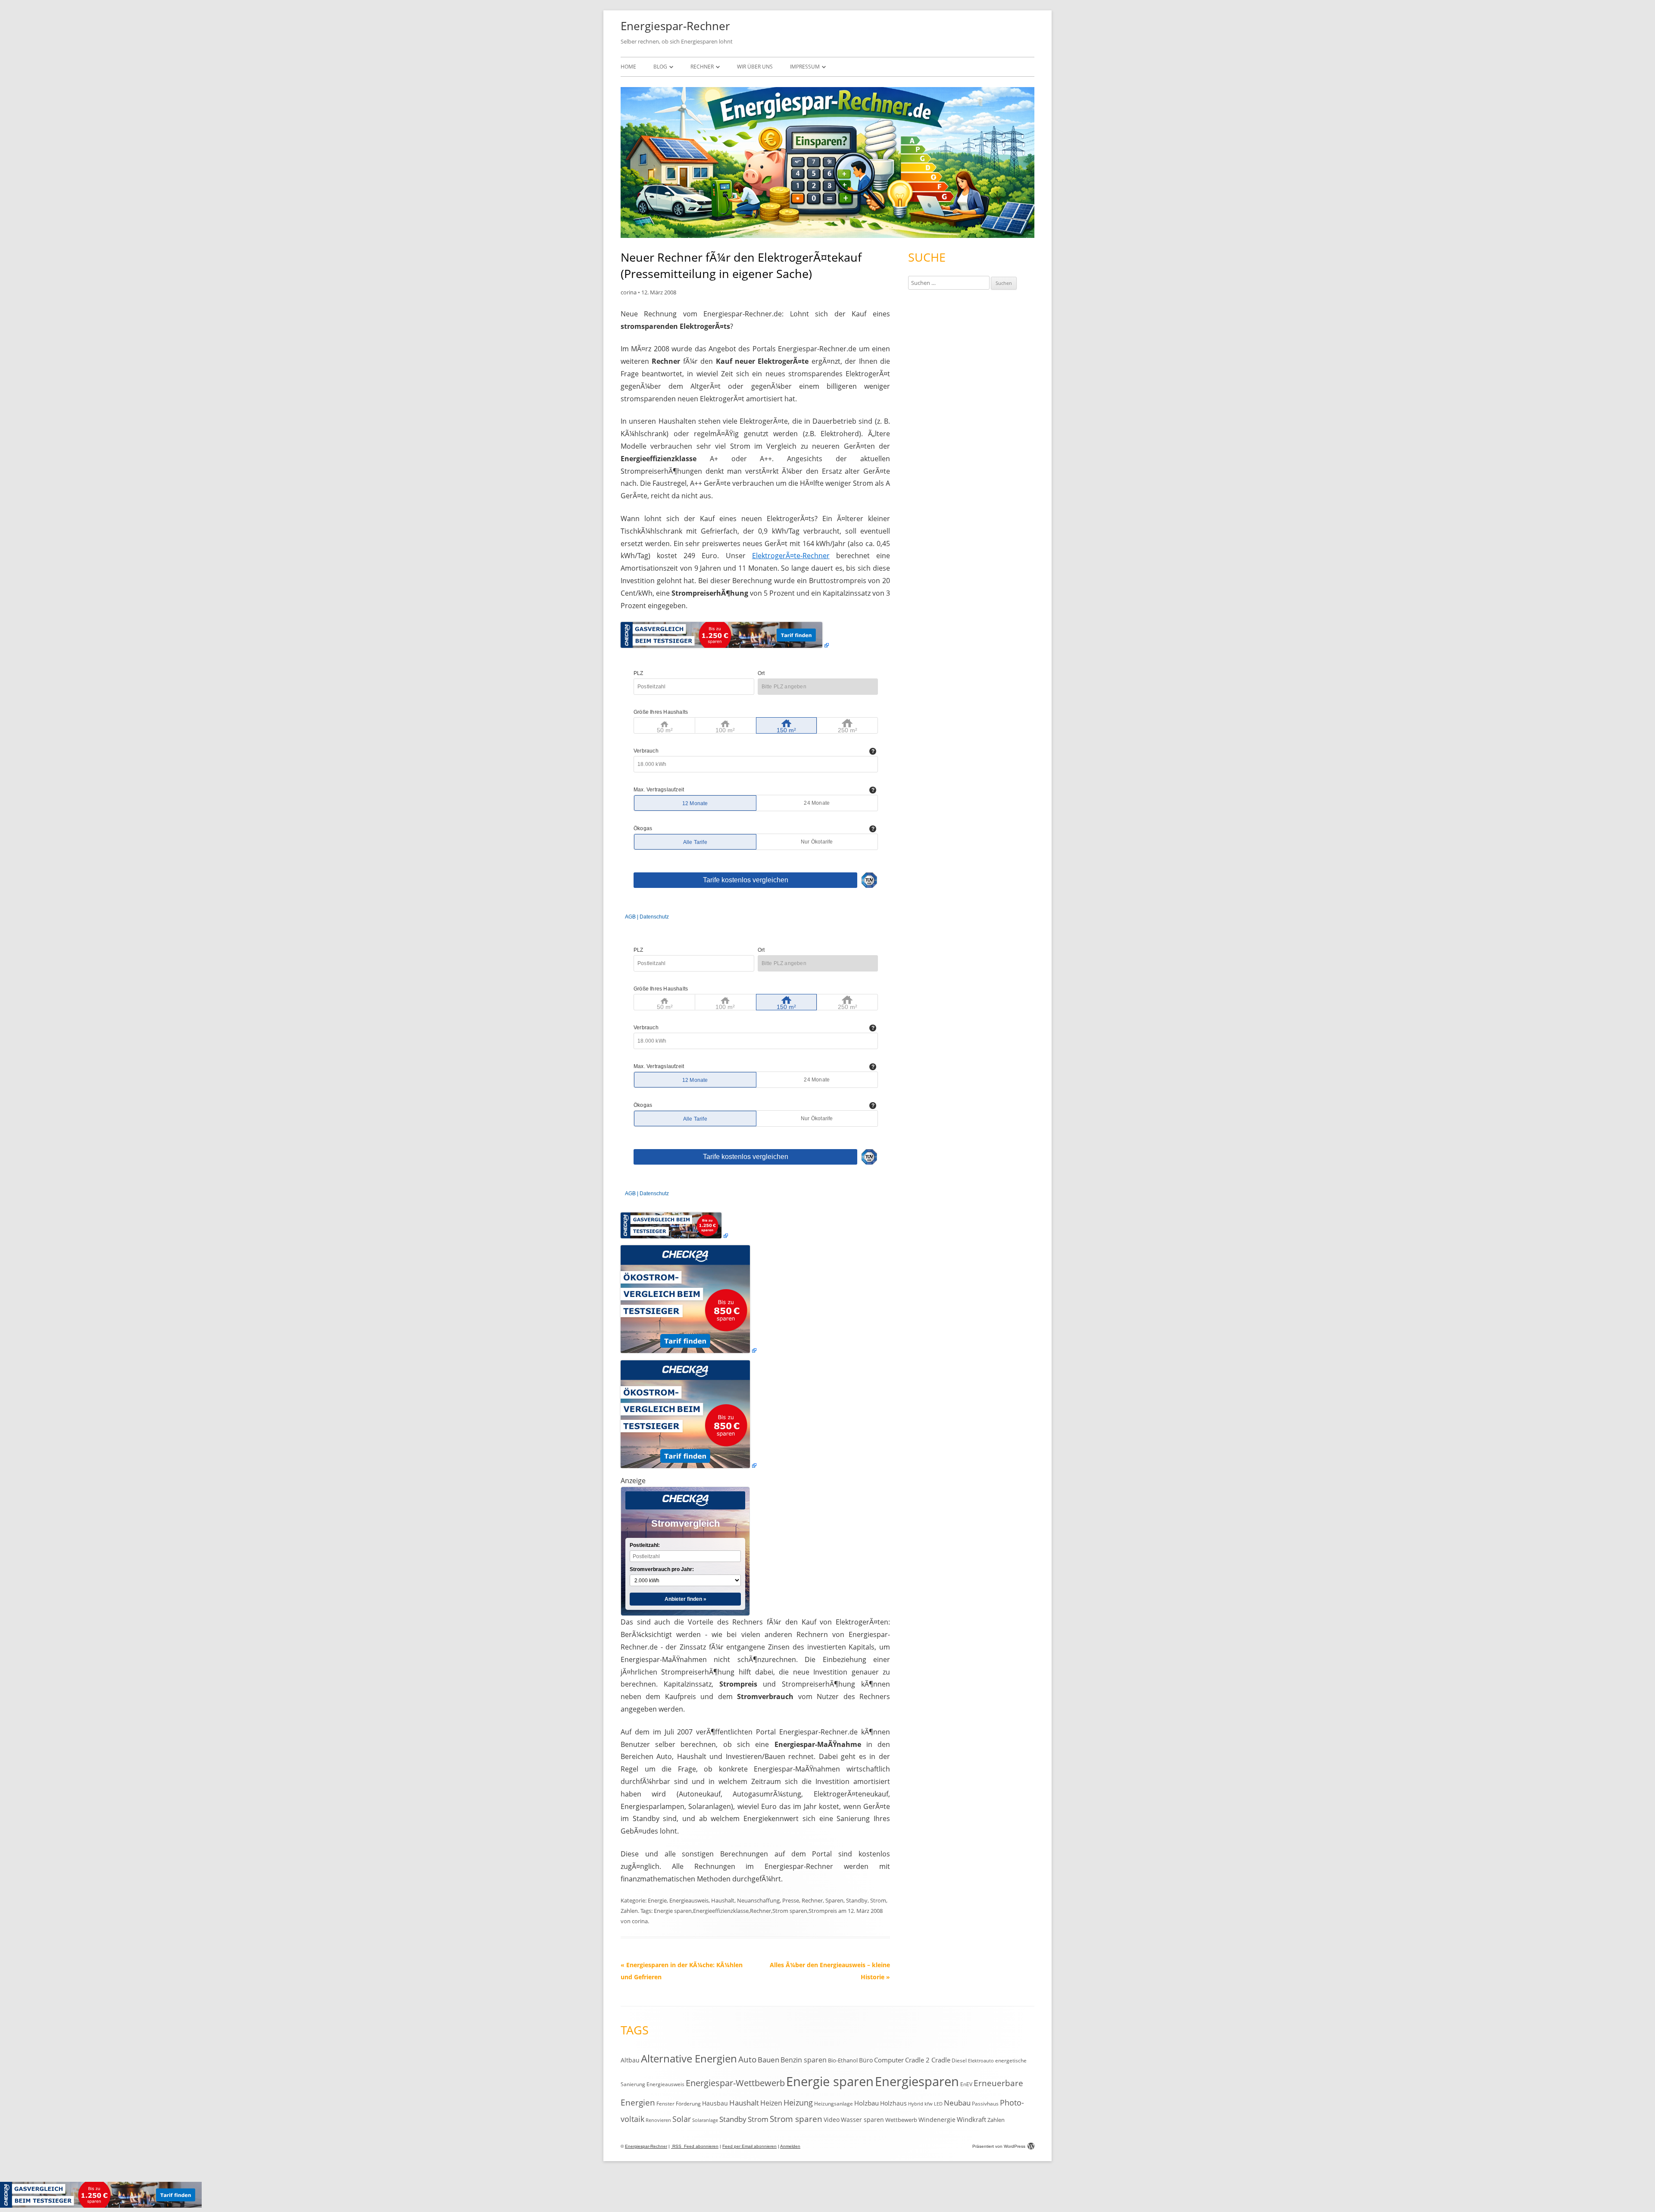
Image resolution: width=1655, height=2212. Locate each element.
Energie (657, 1900)
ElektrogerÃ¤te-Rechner (791, 556)
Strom (878, 1900)
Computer (889, 2060)
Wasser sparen (862, 2120)
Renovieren (658, 2120)
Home (628, 67)
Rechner (702, 67)
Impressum (805, 67)
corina (629, 292)
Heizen (771, 2103)
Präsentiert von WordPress (999, 2146)
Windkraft (971, 2119)
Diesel (959, 2060)
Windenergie (937, 2120)
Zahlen (629, 1911)
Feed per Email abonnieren (749, 2146)
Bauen (768, 2060)
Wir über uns (755, 67)
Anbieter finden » (685, 1599)
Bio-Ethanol (843, 2060)
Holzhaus (893, 2103)
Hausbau (715, 2103)
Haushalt (723, 1900)
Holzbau (867, 2103)
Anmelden (790, 2146)
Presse (791, 1900)
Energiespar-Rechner (675, 26)
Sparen (834, 1900)
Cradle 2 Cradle (928, 2060)
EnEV (966, 2084)
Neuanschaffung (758, 1900)
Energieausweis (689, 1900)
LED (938, 2104)
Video (832, 2120)
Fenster (665, 2103)
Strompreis (823, 1911)
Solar (682, 2119)
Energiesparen (917, 2081)
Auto (747, 2059)
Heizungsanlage (834, 2103)
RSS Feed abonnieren (695, 2146)
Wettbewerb (901, 2120)
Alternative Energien (689, 2059)
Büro (866, 2060)
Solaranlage (705, 2120)
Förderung (688, 2104)
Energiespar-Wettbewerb (735, 2083)
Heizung (798, 2103)
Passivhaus (985, 2104)
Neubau (957, 2103)
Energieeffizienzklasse (721, 1911)
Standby (857, 1900)
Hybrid (916, 2104)
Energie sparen (673, 1911)
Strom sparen (790, 1911)
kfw (929, 2104)
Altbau (630, 2060)
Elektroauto (981, 2061)
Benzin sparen (804, 2060)
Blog (660, 67)
